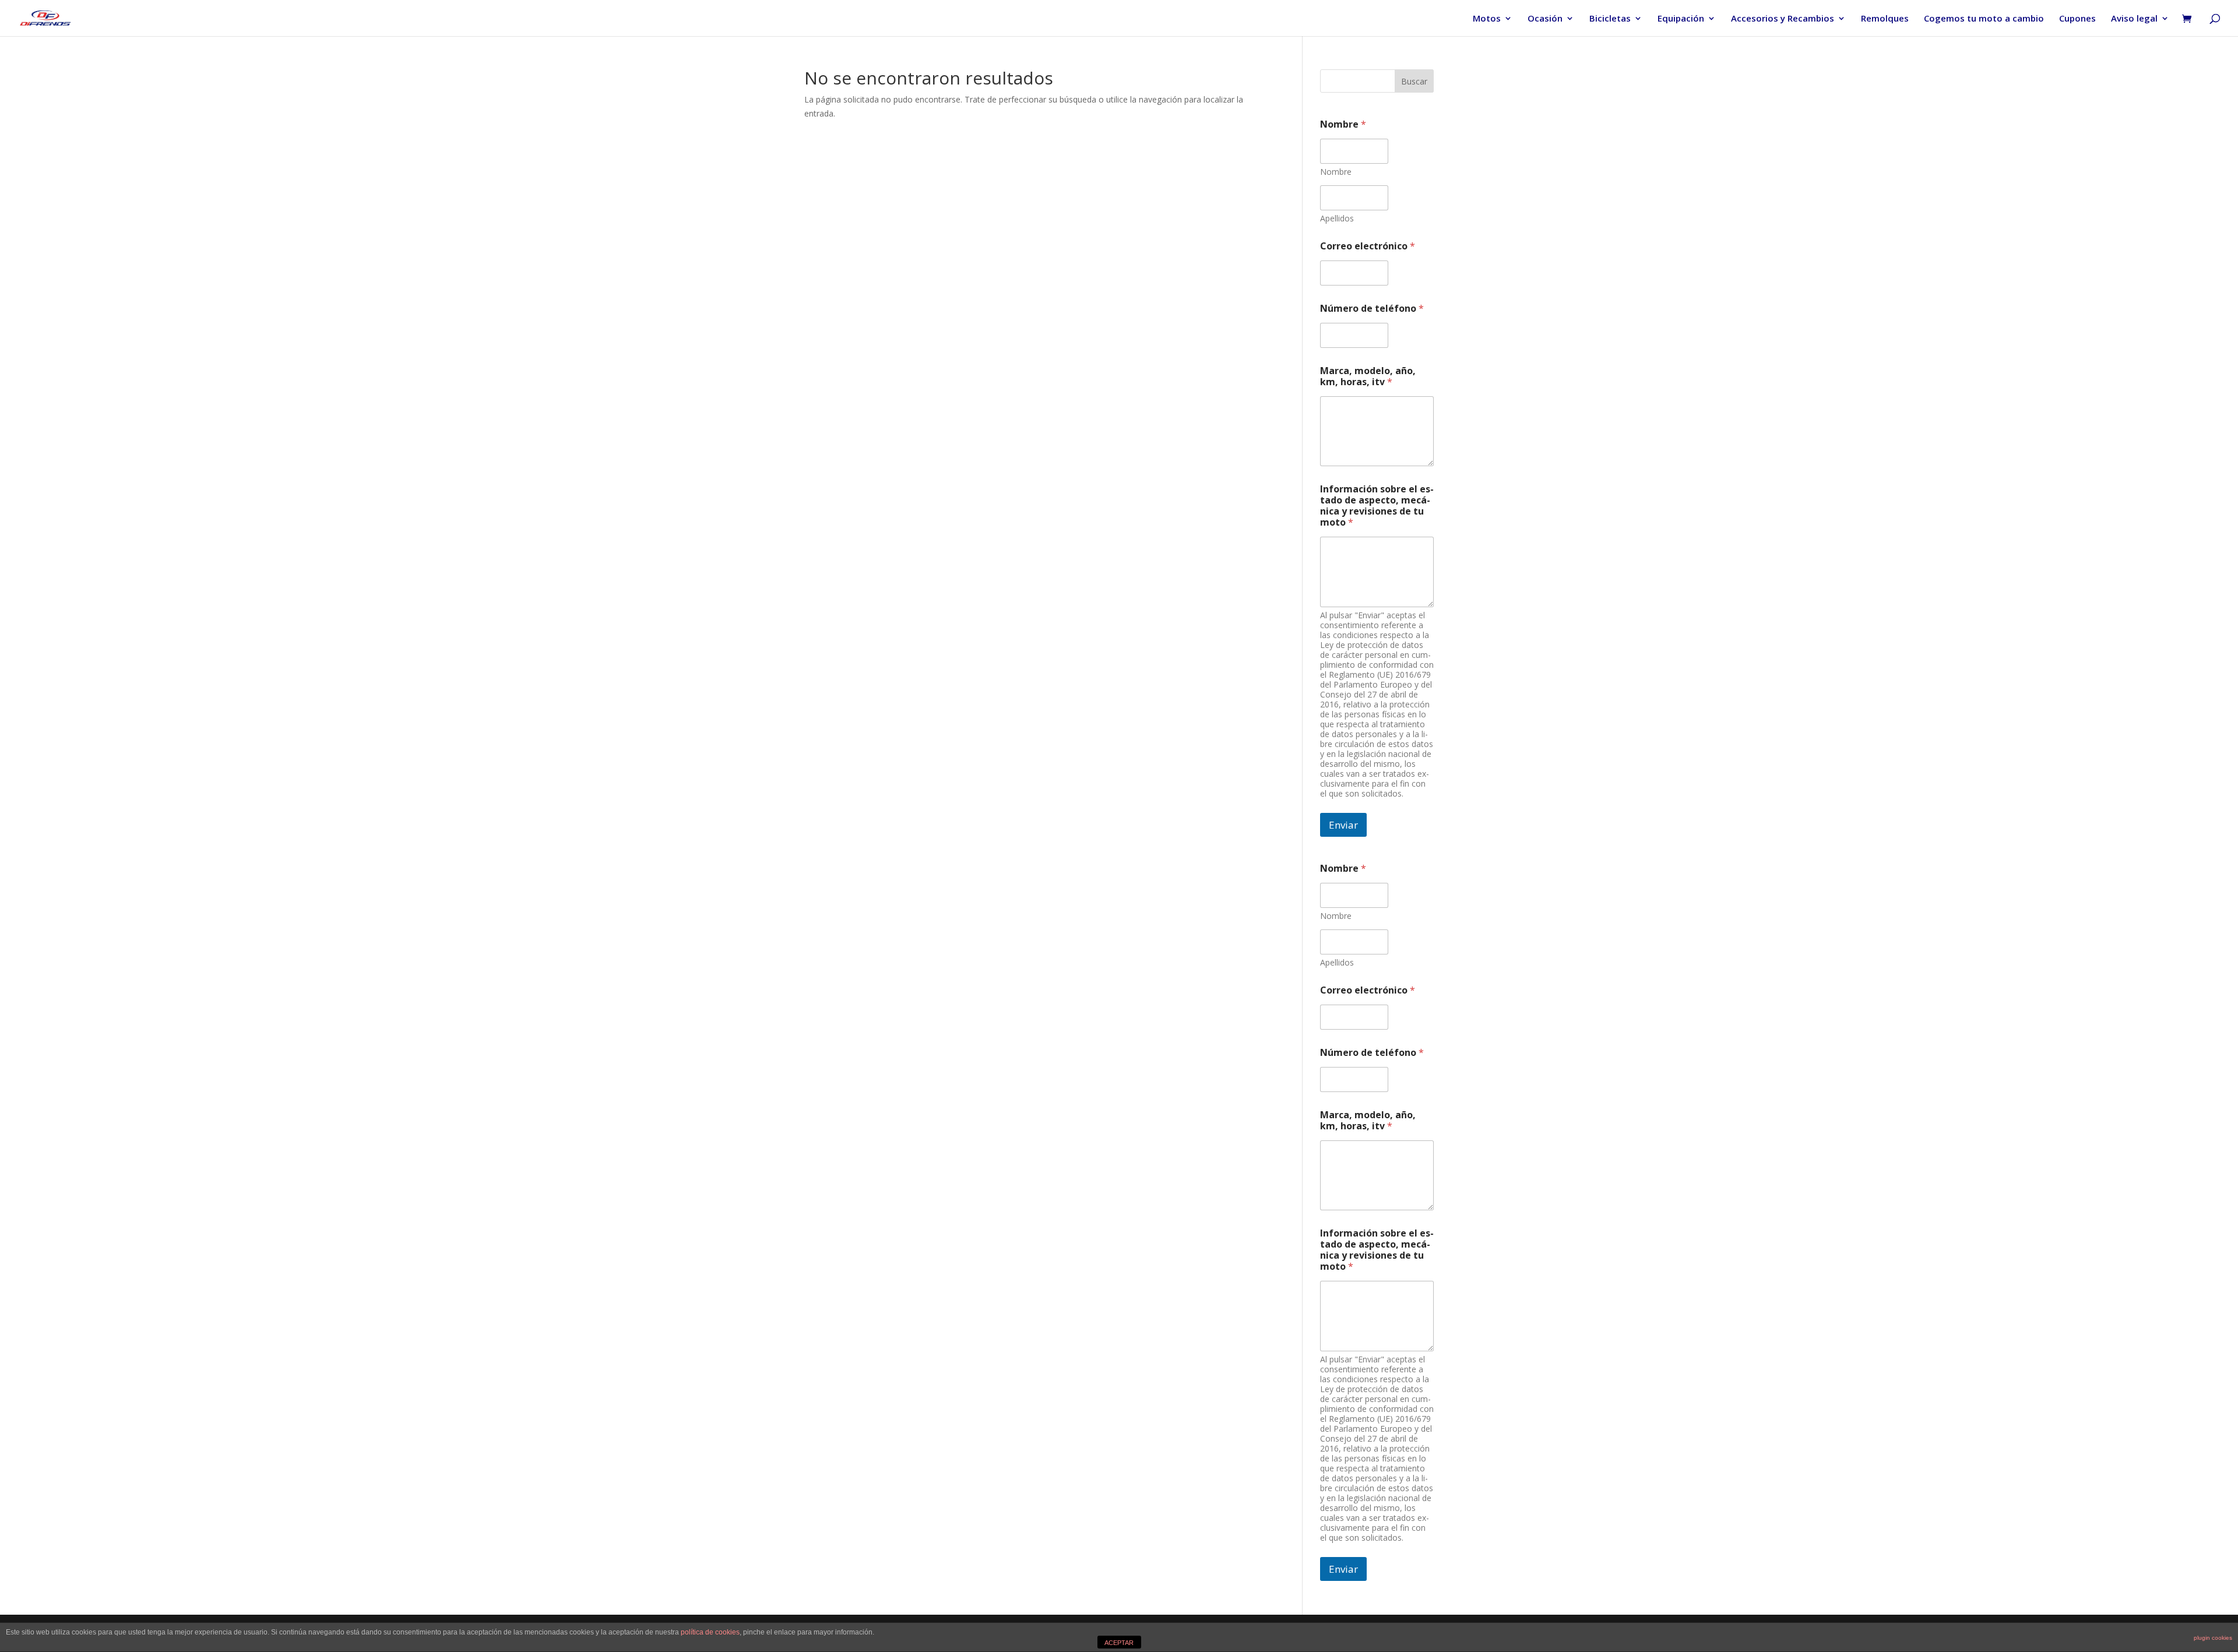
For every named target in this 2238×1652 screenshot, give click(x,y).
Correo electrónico (1368, 246)
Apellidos (1337, 218)
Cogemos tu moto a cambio (1984, 19)
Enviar (1343, 825)
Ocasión (1545, 19)
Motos (1487, 19)
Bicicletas (1610, 19)
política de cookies (710, 1632)
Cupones (2077, 19)
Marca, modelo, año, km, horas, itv (1368, 376)
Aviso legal (2134, 19)
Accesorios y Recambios (1783, 19)
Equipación (1681, 19)
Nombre (1336, 172)
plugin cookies (2213, 1638)
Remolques (1885, 19)
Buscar (1414, 81)
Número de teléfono (1372, 309)
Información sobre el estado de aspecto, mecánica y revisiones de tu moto (1377, 506)
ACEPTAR (1119, 1643)
